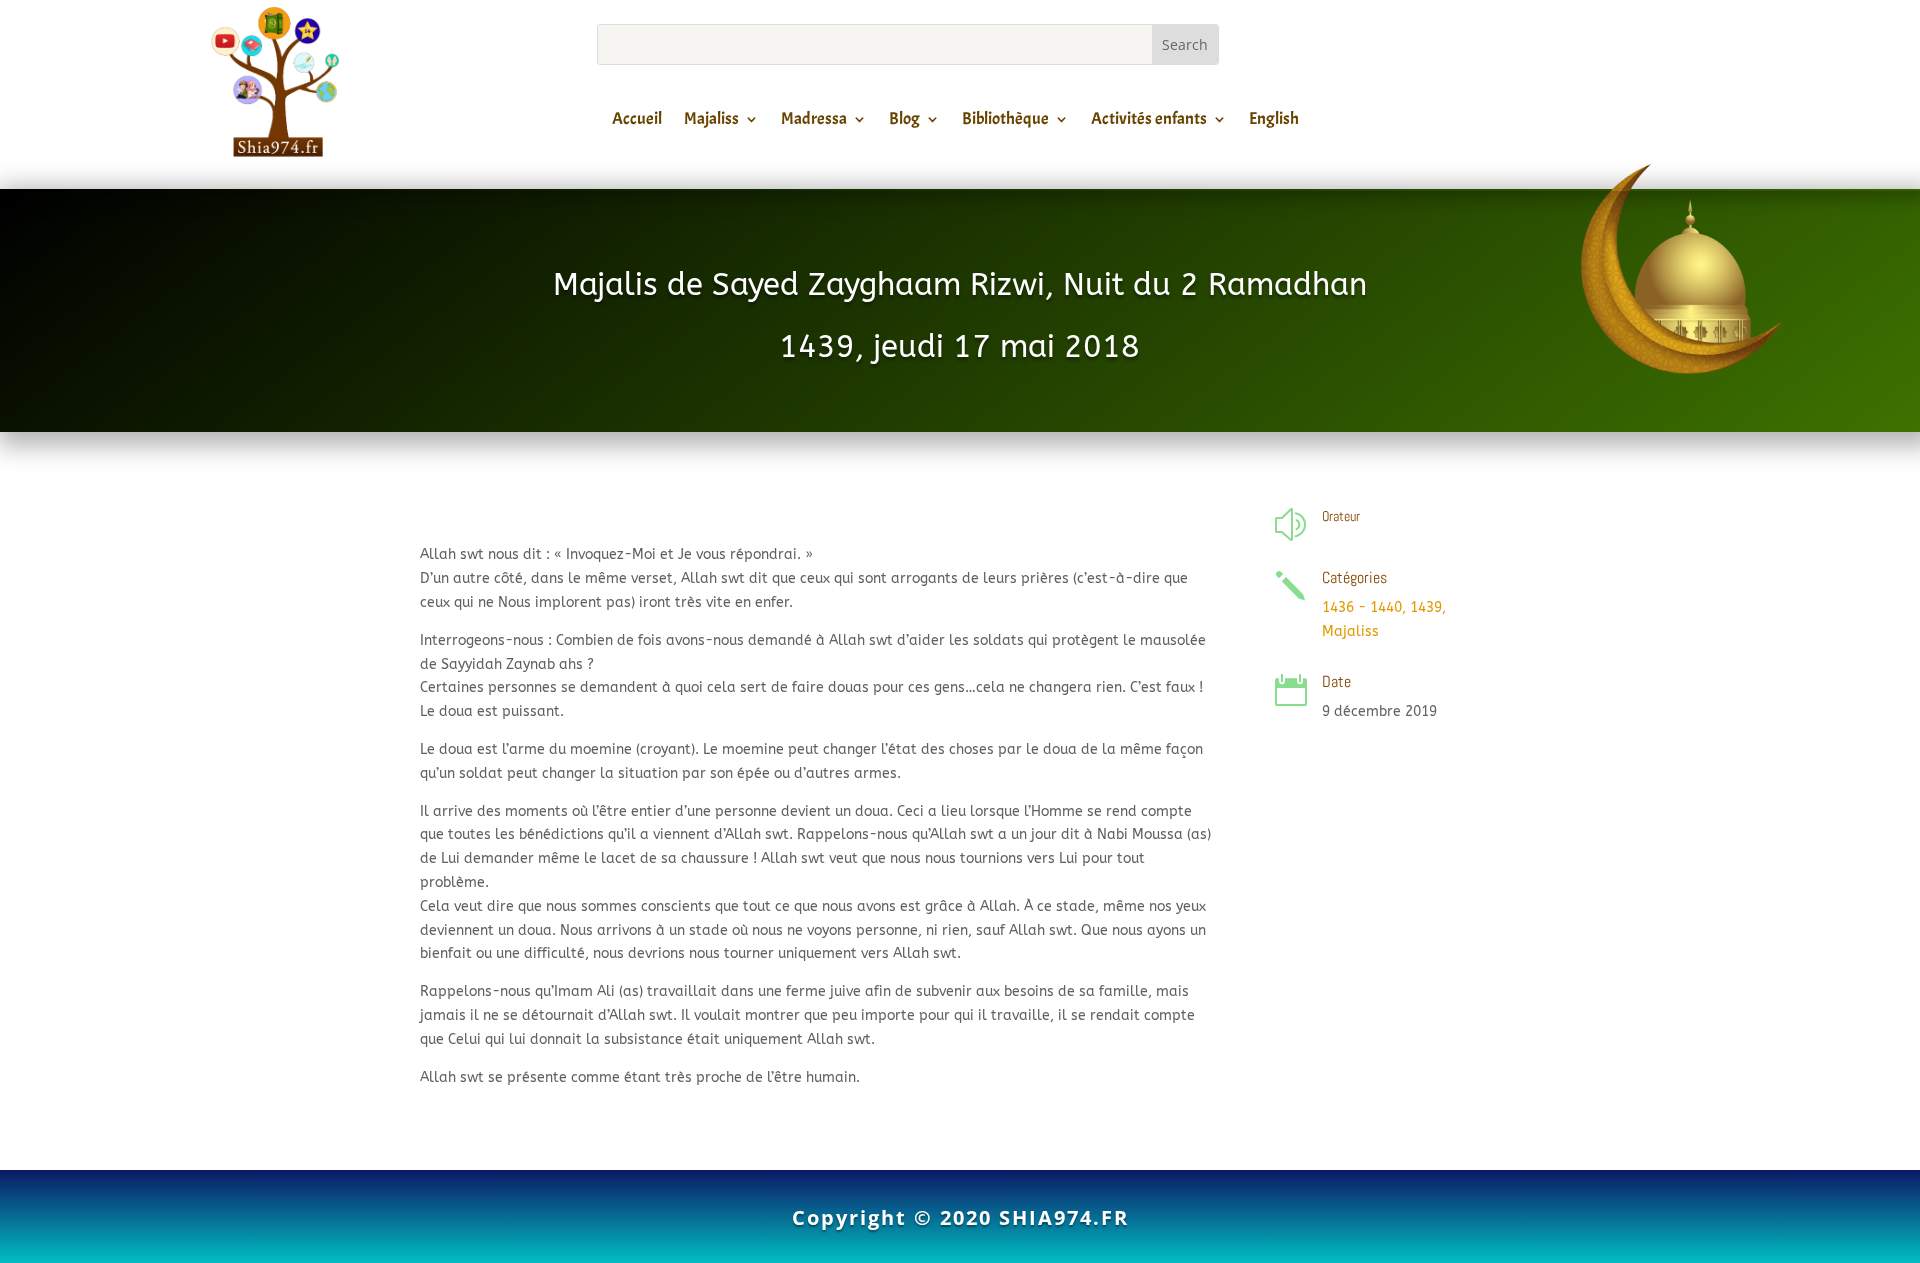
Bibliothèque (1005, 122)
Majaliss (711, 122)
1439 (1426, 607)
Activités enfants (1149, 122)
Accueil (637, 122)
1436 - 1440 (1362, 607)
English (1274, 122)
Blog (904, 122)
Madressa (814, 122)
